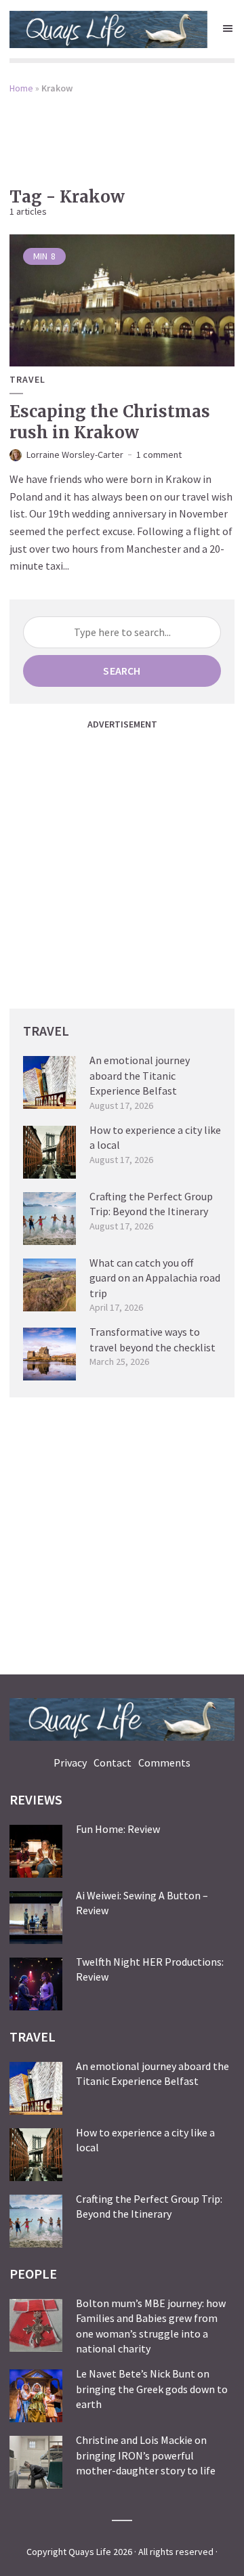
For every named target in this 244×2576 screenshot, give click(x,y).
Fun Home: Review (118, 1829)
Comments (164, 1762)
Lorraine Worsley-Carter (75, 455)
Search (122, 671)
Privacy (70, 1762)
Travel (27, 380)
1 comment (159, 455)
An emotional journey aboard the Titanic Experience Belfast (140, 1075)
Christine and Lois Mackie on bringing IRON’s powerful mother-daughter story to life (146, 2455)
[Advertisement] (122, 131)
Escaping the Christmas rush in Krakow (110, 422)
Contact (113, 1762)
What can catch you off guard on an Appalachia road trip (155, 1278)
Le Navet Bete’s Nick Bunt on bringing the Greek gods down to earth (152, 2389)
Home (21, 88)
